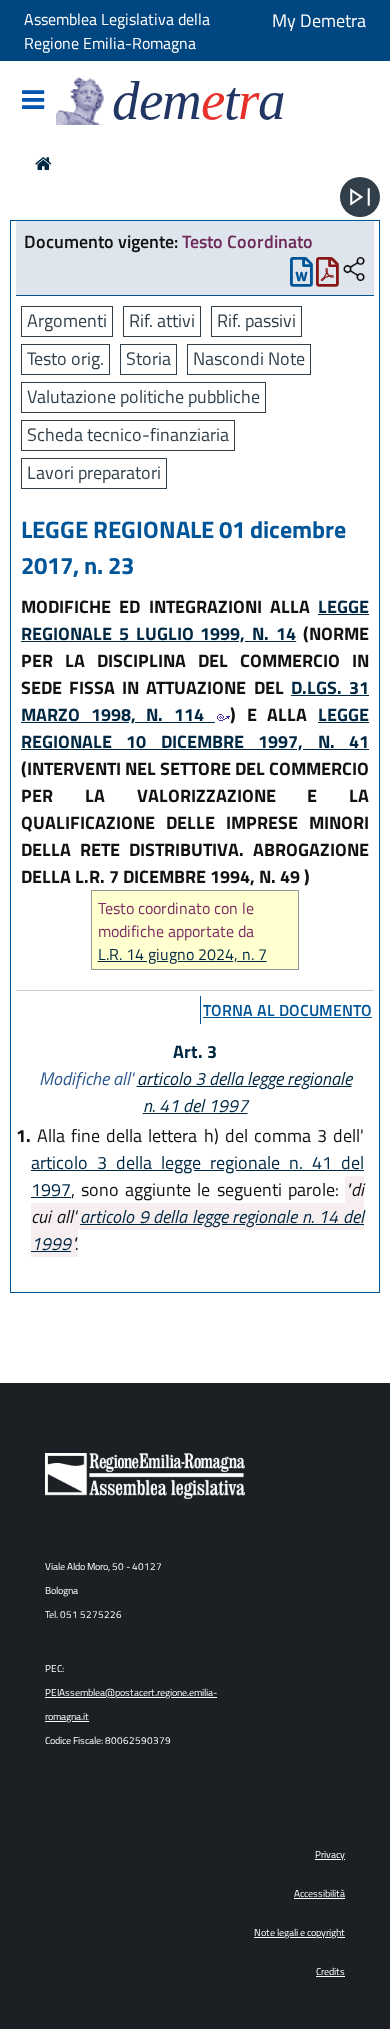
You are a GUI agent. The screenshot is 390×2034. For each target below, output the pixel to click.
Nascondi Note (249, 358)
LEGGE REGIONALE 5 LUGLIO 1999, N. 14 (195, 620)
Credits (330, 1971)
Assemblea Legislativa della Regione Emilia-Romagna (117, 31)
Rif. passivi (256, 320)
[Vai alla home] (43, 163)
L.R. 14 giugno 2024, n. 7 (182, 954)
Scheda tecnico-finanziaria (128, 434)
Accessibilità (319, 1893)
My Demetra (319, 20)
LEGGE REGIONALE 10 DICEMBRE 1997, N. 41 (195, 728)
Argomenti (67, 320)
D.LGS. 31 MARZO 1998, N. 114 (195, 701)
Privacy (330, 1854)
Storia (148, 358)
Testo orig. (65, 358)
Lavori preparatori (94, 472)
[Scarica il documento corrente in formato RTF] (301, 276)
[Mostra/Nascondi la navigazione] (33, 101)
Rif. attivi (162, 320)
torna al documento (287, 1010)
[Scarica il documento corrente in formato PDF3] (327, 276)
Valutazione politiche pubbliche (143, 396)
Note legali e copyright (299, 1932)
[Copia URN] (354, 270)
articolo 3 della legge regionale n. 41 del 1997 (244, 1092)
